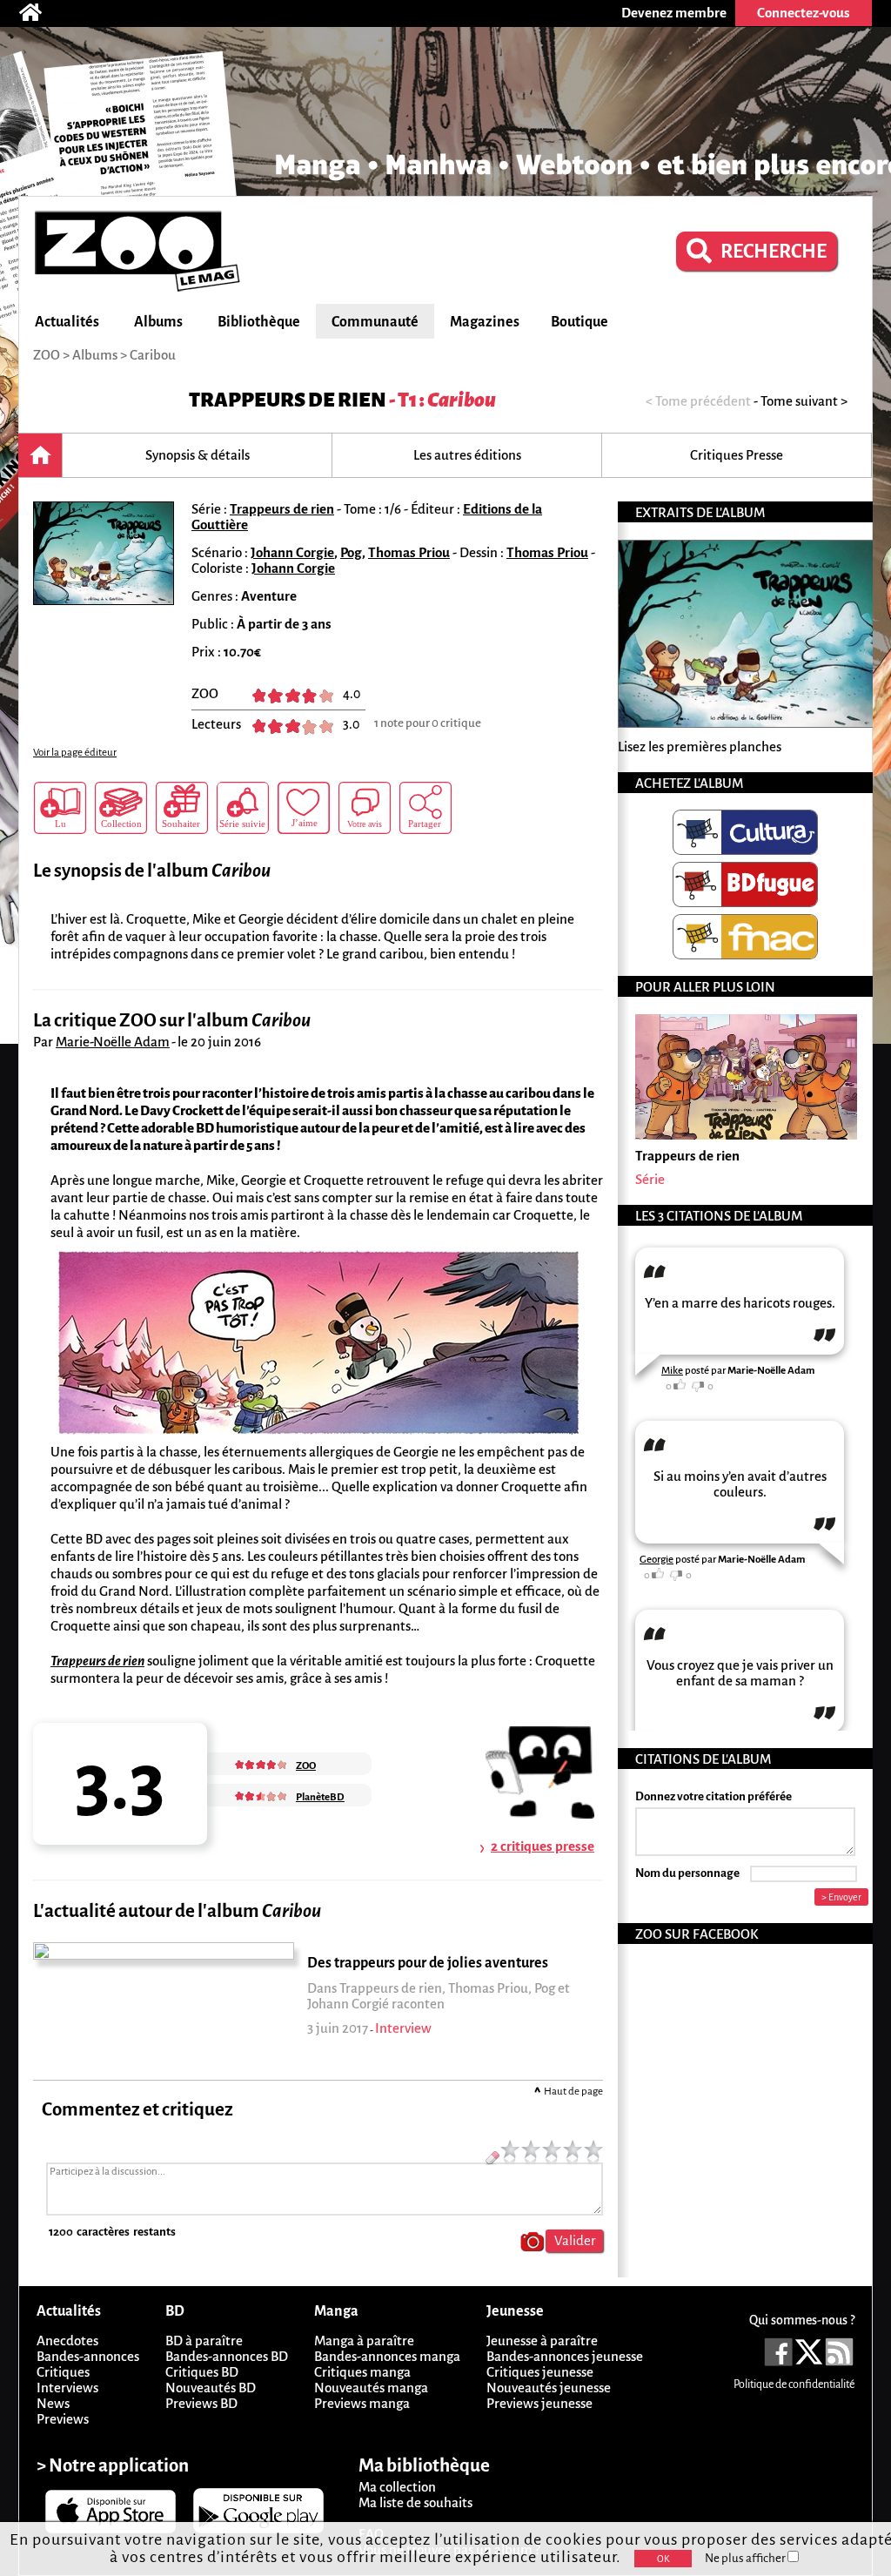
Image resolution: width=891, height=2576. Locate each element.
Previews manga (362, 2403)
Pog (351, 552)
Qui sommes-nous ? (802, 2320)
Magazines (485, 322)
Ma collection (397, 2487)
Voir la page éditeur (75, 753)
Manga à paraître (364, 2341)
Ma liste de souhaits (415, 2502)
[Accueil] (39, 13)
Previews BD (201, 2403)
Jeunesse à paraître (542, 2341)
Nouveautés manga (371, 2388)
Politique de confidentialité (794, 2384)
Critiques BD (202, 2372)
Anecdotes (67, 2341)
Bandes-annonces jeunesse (565, 2356)
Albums (158, 322)
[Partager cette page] (425, 808)
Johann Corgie (292, 552)
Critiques (63, 2372)
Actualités (67, 322)
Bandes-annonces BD (227, 2356)
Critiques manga (362, 2372)
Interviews (67, 2388)
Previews (63, 2419)
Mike (672, 1371)
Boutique (579, 322)
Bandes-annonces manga (387, 2356)
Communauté (375, 322)
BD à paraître (204, 2341)
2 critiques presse (543, 1846)
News (53, 2403)
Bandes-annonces (88, 2356)
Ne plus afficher (746, 2558)
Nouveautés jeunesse (549, 2388)
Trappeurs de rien (288, 400)
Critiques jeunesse (540, 2372)
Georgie (657, 1560)
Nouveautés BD (211, 2388)
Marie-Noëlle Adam (113, 1042)
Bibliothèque (259, 322)
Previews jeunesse (539, 2403)
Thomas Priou (409, 552)
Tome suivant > (804, 401)
